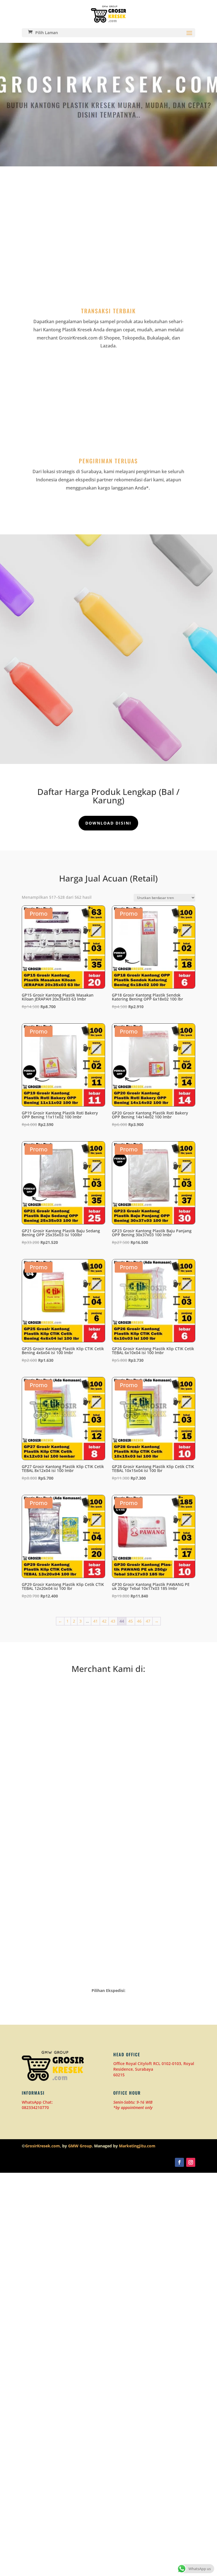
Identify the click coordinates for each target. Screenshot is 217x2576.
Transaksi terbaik (108, 311)
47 (148, 1621)
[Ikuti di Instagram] (191, 2162)
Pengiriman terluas (108, 461)
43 (113, 1621)
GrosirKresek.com (43, 2146)
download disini (108, 823)
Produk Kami (108, 690)
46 (139, 1621)
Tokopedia (63, 1777)
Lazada (154, 1911)
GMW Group (80, 2146)
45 (131, 1621)
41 (96, 1621)
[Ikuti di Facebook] (179, 2162)
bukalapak (63, 1914)
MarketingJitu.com (137, 2146)
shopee (154, 1777)
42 (104, 1621)
